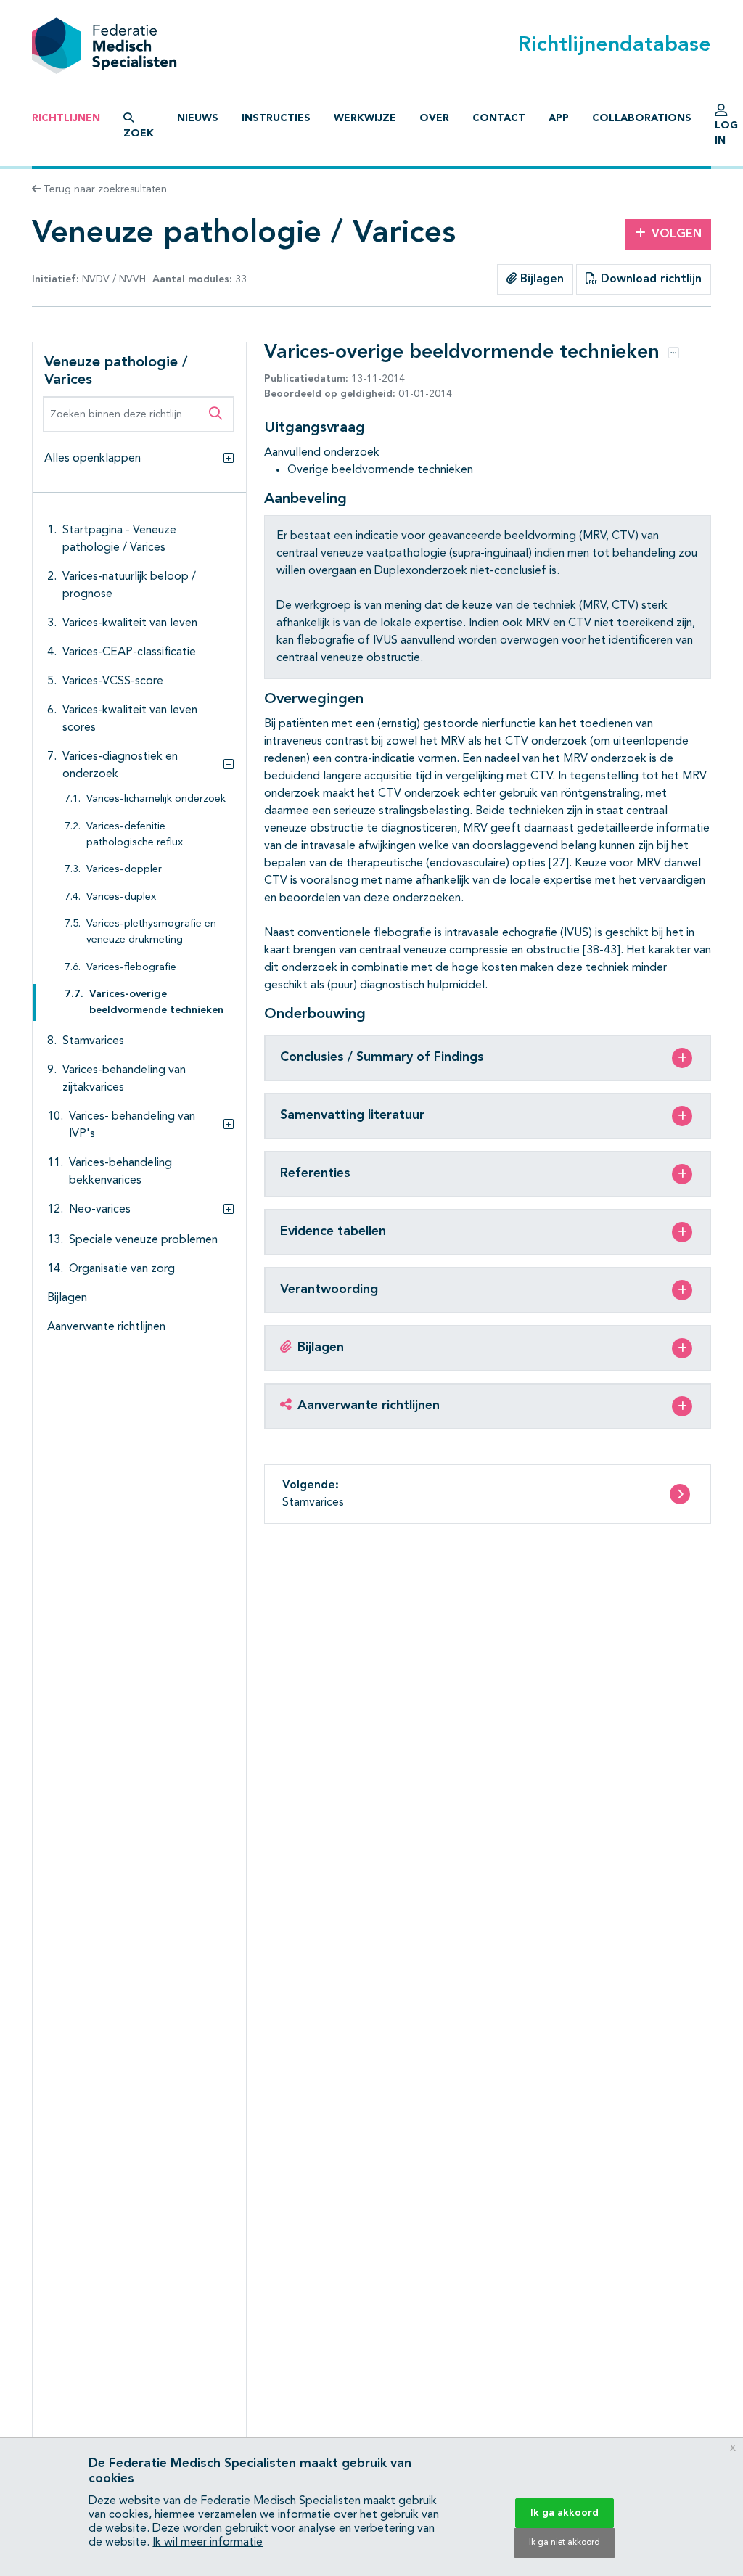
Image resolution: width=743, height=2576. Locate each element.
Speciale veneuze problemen (143, 1240)
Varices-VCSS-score (113, 681)
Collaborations (642, 118)
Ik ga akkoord (565, 2513)
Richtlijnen (66, 118)
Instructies (276, 118)
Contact (499, 118)
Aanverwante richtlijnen (106, 1327)
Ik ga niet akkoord (565, 2543)
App (559, 118)
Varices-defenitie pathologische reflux (135, 835)
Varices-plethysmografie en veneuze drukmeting (151, 932)
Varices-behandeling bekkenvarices (120, 1172)
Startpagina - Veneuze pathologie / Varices (119, 539)
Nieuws (198, 118)
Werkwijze (365, 118)
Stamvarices (93, 1041)
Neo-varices (100, 1210)
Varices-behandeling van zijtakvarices (124, 1079)
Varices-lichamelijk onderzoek (156, 799)
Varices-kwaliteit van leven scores (130, 719)
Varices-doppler (124, 870)
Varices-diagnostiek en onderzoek (120, 766)
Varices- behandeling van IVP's (132, 1125)
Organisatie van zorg (122, 1269)
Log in (726, 133)
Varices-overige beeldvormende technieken (156, 1002)
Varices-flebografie (131, 968)
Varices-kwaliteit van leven (130, 623)
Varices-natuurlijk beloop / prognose (129, 586)
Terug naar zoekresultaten (104, 189)
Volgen (677, 234)
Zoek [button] (139, 134)
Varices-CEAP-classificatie (129, 652)
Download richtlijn (649, 279)
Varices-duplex (121, 897)
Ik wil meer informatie (208, 2543)
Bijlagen (540, 279)
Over (434, 118)
